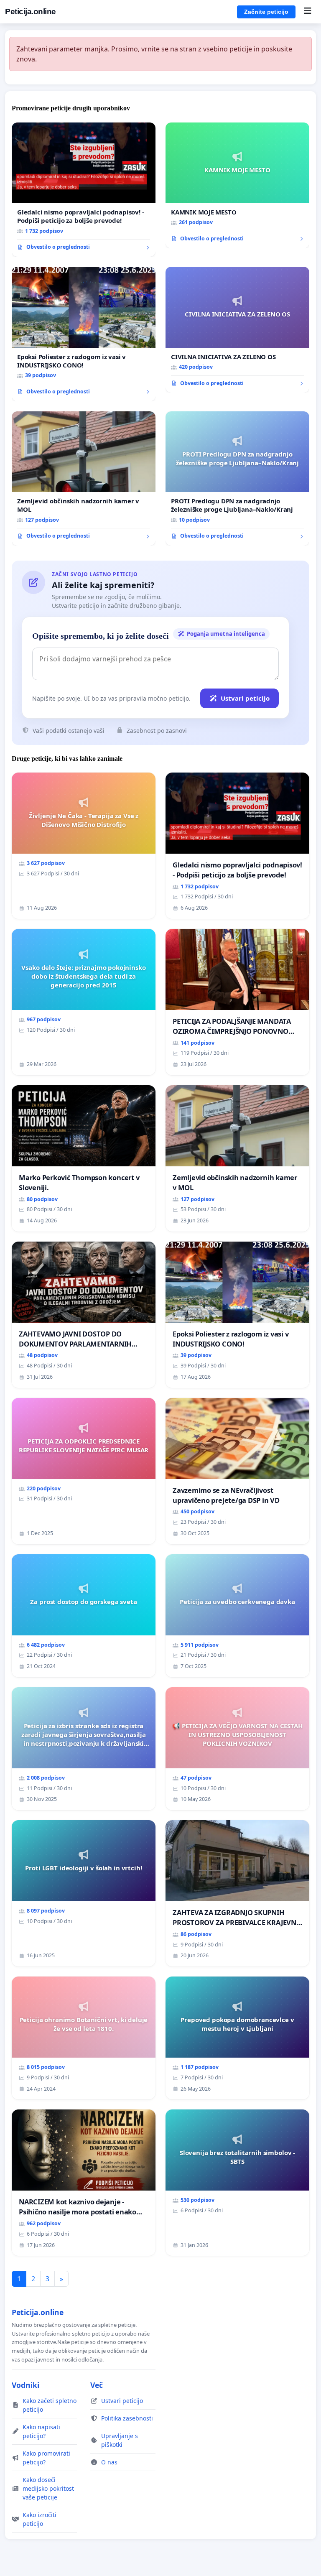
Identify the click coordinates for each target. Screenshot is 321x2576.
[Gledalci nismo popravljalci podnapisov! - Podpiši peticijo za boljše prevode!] (84, 190)
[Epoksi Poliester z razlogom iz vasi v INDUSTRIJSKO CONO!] (84, 334)
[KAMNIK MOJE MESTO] (237, 185)
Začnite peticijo (266, 12)
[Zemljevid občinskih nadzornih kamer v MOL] (84, 479)
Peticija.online (31, 11)
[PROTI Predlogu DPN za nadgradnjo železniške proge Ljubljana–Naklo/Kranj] (237, 479)
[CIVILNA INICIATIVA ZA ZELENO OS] (237, 330)
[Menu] (307, 12)
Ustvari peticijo (245, 698)
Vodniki (25, 2385)
